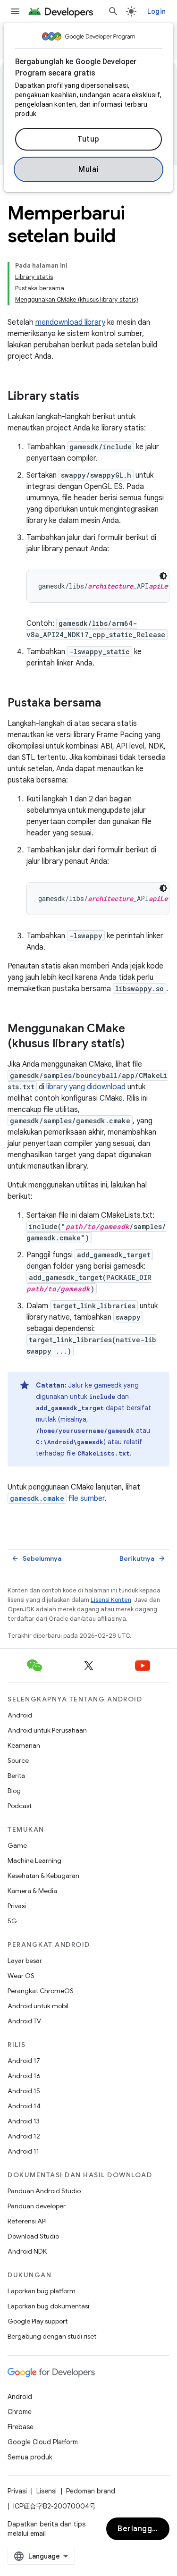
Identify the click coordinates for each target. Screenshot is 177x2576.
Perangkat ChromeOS (41, 1991)
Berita (16, 1776)
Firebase (21, 2427)
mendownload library (70, 322)
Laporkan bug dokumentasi (48, 2306)
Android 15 (24, 2091)
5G (12, 1921)
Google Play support (38, 2321)
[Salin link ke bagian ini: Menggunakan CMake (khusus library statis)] (134, 1044)
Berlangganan (143, 2529)
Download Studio (33, 2236)
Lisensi (46, 2491)
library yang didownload (86, 1087)
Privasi (17, 1906)
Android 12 (24, 2136)
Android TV (24, 2021)
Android (20, 1715)
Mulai (88, 169)
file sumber (57, 1498)
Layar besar (25, 1961)
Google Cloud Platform (43, 2442)
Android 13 (24, 2121)
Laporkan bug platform (42, 2291)
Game (17, 1845)
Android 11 (23, 2151)
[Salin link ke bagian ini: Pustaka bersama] (110, 704)
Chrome (20, 2412)
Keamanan (24, 1745)
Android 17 (24, 2061)
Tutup (88, 139)
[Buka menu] (15, 11)
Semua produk (30, 2457)
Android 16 (24, 2076)
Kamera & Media (32, 1891)
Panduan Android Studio (44, 2191)
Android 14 (24, 2106)
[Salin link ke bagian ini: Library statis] (89, 397)
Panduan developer (37, 2206)
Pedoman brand (91, 2491)
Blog (14, 1791)
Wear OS (21, 1976)
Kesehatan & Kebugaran (43, 1876)
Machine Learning (34, 1860)
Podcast (20, 1806)
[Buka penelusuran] (113, 11)
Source (18, 1760)
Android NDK (27, 2251)
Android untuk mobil (38, 2006)
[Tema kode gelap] (163, 576)
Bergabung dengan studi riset (52, 2336)
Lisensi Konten (111, 1600)
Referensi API (27, 2221)
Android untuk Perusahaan (47, 1730)
